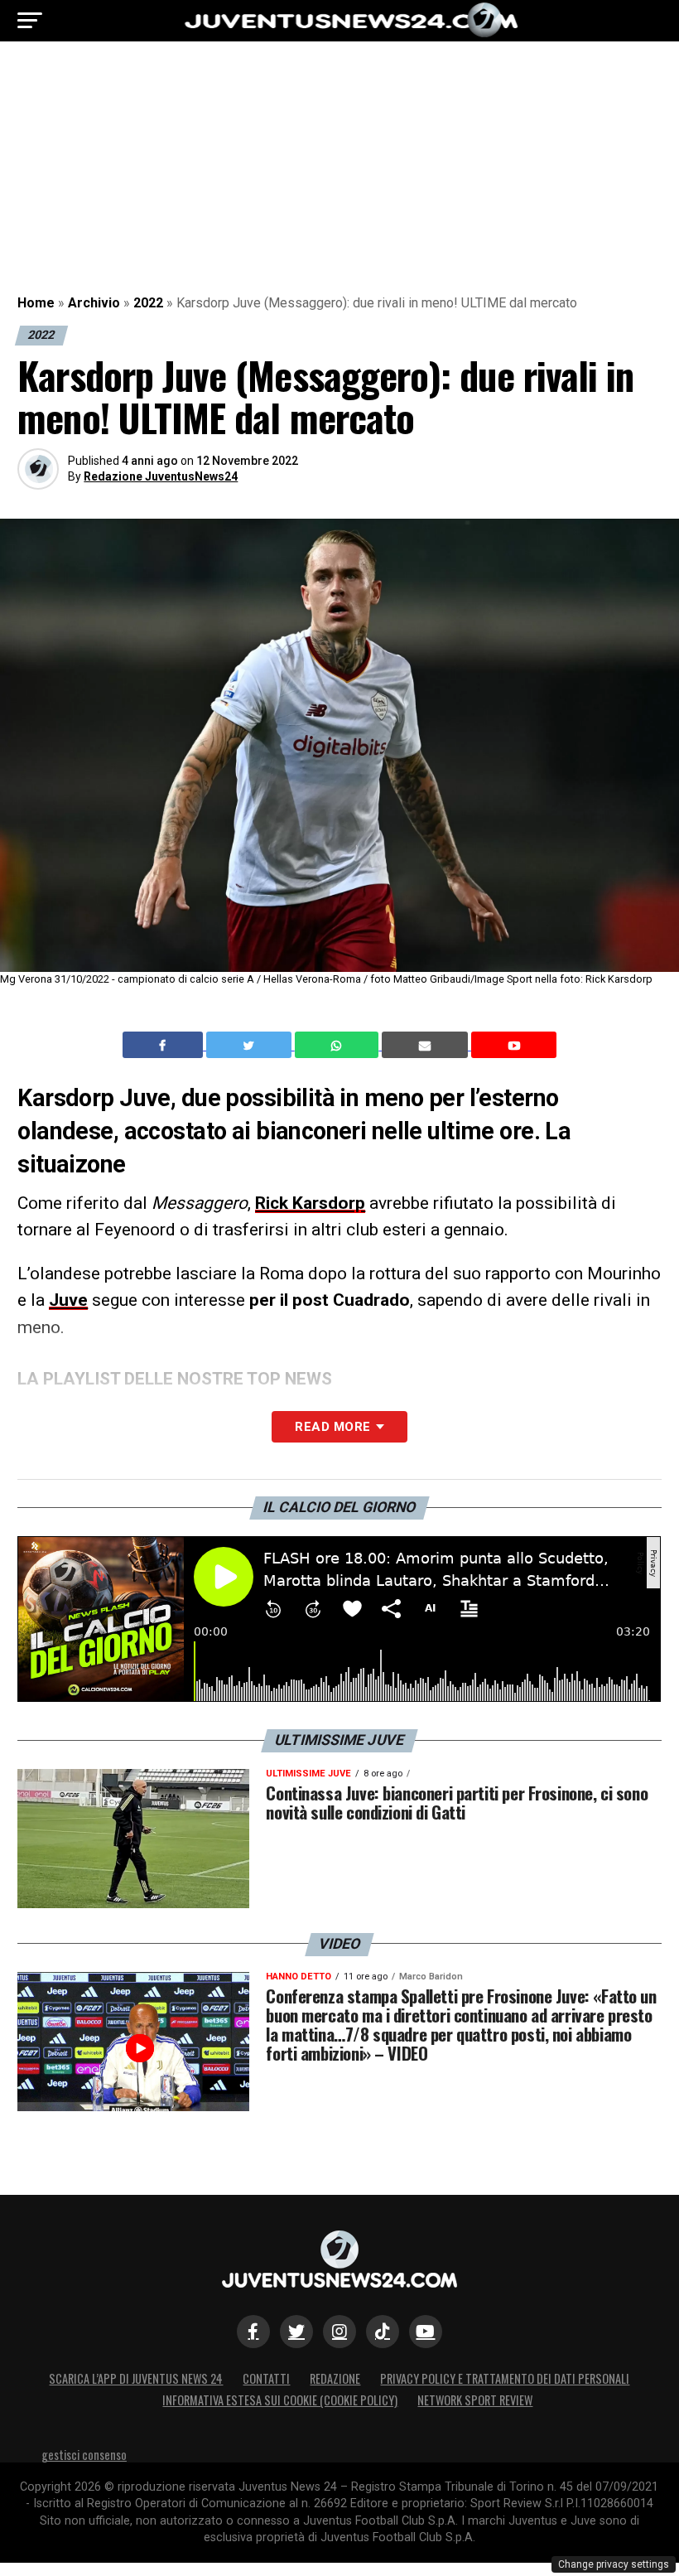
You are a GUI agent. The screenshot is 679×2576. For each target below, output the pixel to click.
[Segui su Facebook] (253, 2332)
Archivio (94, 303)
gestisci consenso (84, 2455)
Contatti (266, 2378)
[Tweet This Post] (250, 1045)
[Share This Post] (339, 1045)
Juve (68, 1300)
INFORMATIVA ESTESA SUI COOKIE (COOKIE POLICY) (280, 2400)
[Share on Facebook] (165, 1045)
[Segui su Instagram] (339, 2332)
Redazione (335, 2378)
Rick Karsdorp (310, 1203)
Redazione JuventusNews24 (161, 476)
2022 (148, 303)
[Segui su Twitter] (296, 2332)
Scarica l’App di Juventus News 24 (136, 2378)
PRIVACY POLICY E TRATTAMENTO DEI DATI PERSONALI (505, 2378)
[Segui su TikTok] (383, 2332)
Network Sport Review (475, 2400)
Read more (332, 1427)
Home (36, 303)
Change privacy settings (614, 2564)
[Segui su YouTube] (426, 2332)
